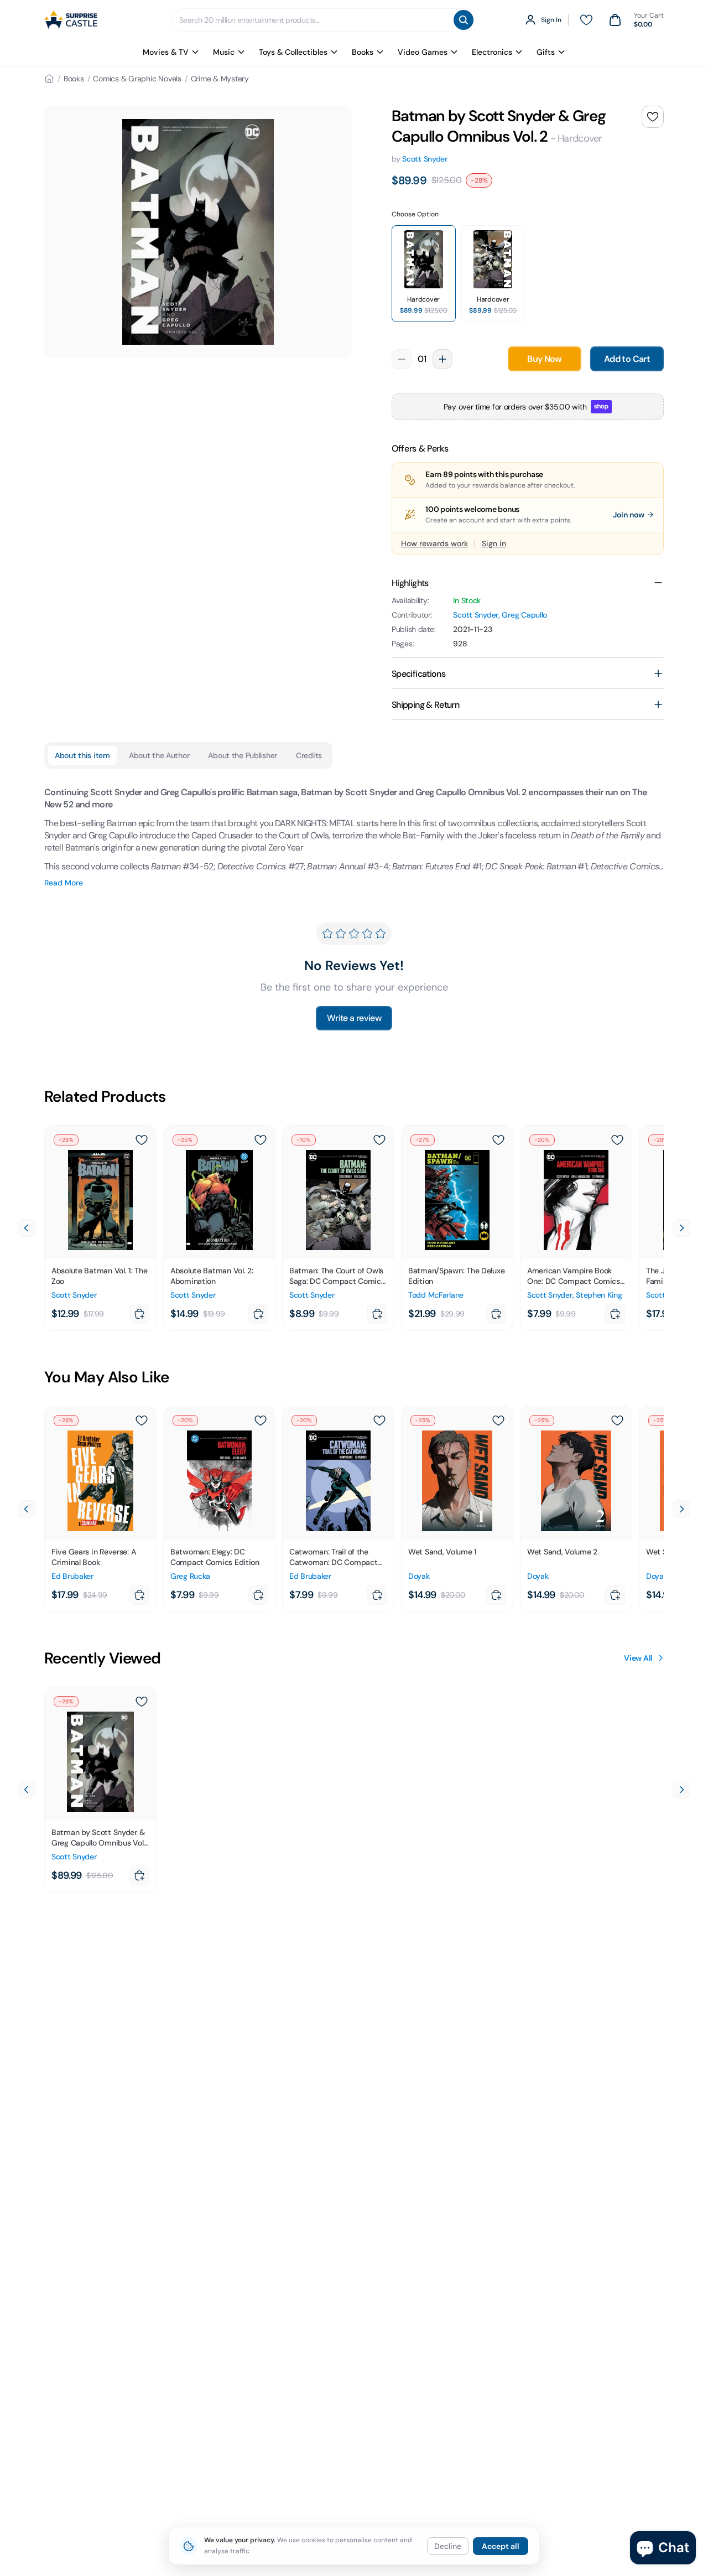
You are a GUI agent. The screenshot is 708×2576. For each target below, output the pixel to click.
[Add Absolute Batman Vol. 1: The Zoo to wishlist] (142, 1140)
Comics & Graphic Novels (137, 79)
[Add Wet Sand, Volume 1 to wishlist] (498, 1421)
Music (224, 52)
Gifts (546, 52)
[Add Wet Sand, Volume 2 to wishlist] (617, 1421)
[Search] (464, 20)
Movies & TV (166, 52)
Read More (64, 883)
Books (363, 52)
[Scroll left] (27, 1228)
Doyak (419, 1576)
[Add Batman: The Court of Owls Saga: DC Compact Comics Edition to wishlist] (379, 1140)
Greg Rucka (190, 1576)
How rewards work (434, 543)
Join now (629, 515)
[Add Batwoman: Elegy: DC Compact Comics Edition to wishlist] (261, 1421)
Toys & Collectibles (293, 52)
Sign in (494, 543)
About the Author (159, 755)
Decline (448, 2546)
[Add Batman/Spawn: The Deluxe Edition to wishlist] (498, 1140)
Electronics (492, 52)
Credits (309, 755)
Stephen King (599, 1295)
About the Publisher (243, 755)
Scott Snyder (425, 159)
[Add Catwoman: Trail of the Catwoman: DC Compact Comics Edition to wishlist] (379, 1421)
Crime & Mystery (220, 79)
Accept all (501, 2546)
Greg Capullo (524, 615)
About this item (82, 755)
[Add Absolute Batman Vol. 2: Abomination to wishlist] (261, 1140)
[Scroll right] (681, 1228)
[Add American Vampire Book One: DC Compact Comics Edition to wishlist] (617, 1140)
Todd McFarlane (436, 1295)
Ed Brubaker (72, 1576)
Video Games (423, 52)
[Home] (49, 79)
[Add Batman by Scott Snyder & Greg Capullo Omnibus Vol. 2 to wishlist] (653, 117)
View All (638, 1658)
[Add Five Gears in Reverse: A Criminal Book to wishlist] (142, 1421)
